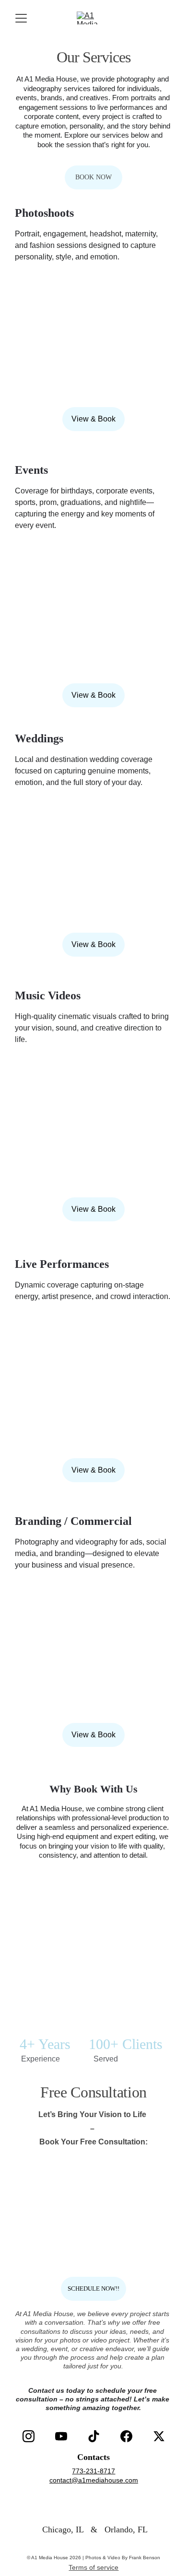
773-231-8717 (93, 2471)
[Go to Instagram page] (29, 2436)
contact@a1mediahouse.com (94, 2480)
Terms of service (93, 2567)
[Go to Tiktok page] (94, 2436)
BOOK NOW (93, 177)
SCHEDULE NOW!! (93, 2289)
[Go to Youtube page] (61, 2436)
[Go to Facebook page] (126, 2436)
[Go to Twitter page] (159, 2436)
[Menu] (21, 18)
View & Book (93, 419)
